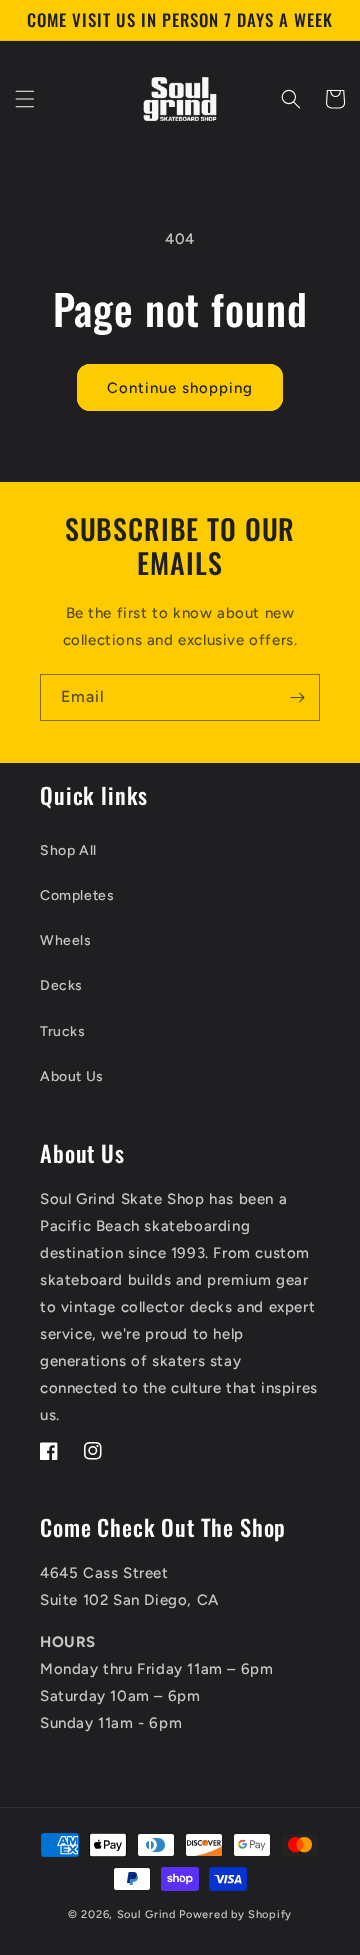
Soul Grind (148, 1914)
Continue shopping (180, 388)
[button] (25, 99)
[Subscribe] (297, 697)
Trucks (63, 1031)
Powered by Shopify (235, 1914)
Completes (77, 895)
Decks (61, 985)
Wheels (66, 940)
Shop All (68, 850)
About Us (72, 1076)
